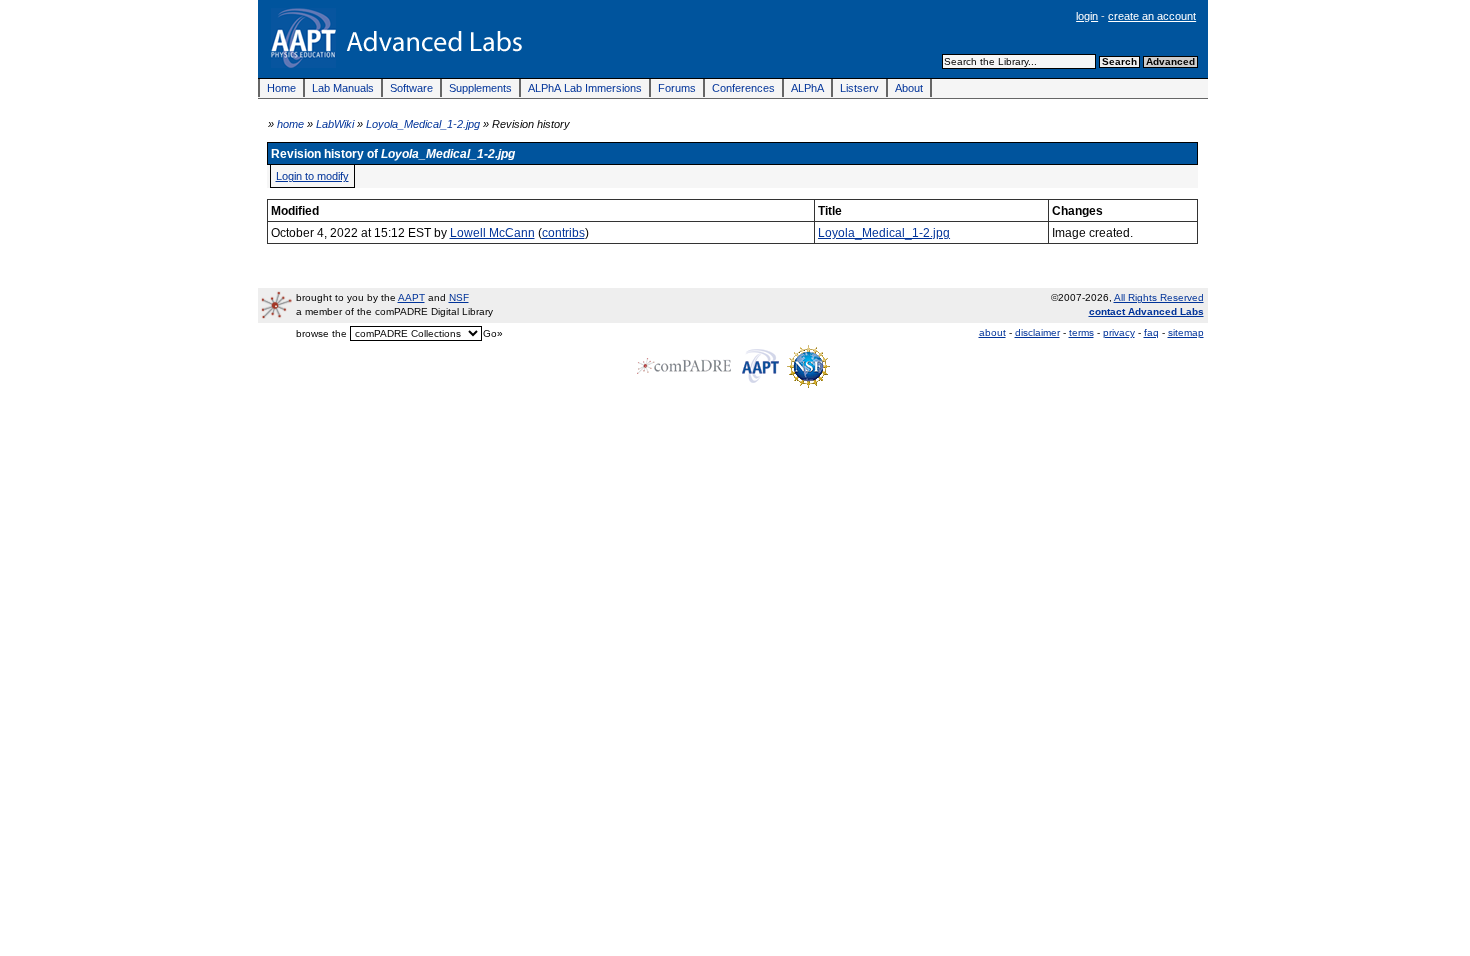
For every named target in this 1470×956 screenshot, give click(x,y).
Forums (677, 88)
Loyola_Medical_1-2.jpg (423, 124)
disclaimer (1037, 332)
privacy (1119, 332)
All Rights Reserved (1159, 297)
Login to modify (312, 176)
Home (281, 88)
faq (1151, 332)
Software (411, 88)
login (1087, 16)
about (992, 332)
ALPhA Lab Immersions (585, 88)
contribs (563, 232)
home (290, 124)
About (909, 88)
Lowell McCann (492, 232)
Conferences (743, 88)
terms (1081, 332)
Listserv (859, 88)
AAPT (411, 297)
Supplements (480, 88)
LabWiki (335, 124)
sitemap (1186, 332)
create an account (1152, 16)
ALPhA (807, 88)
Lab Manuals (343, 88)
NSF (459, 297)
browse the (321, 333)
